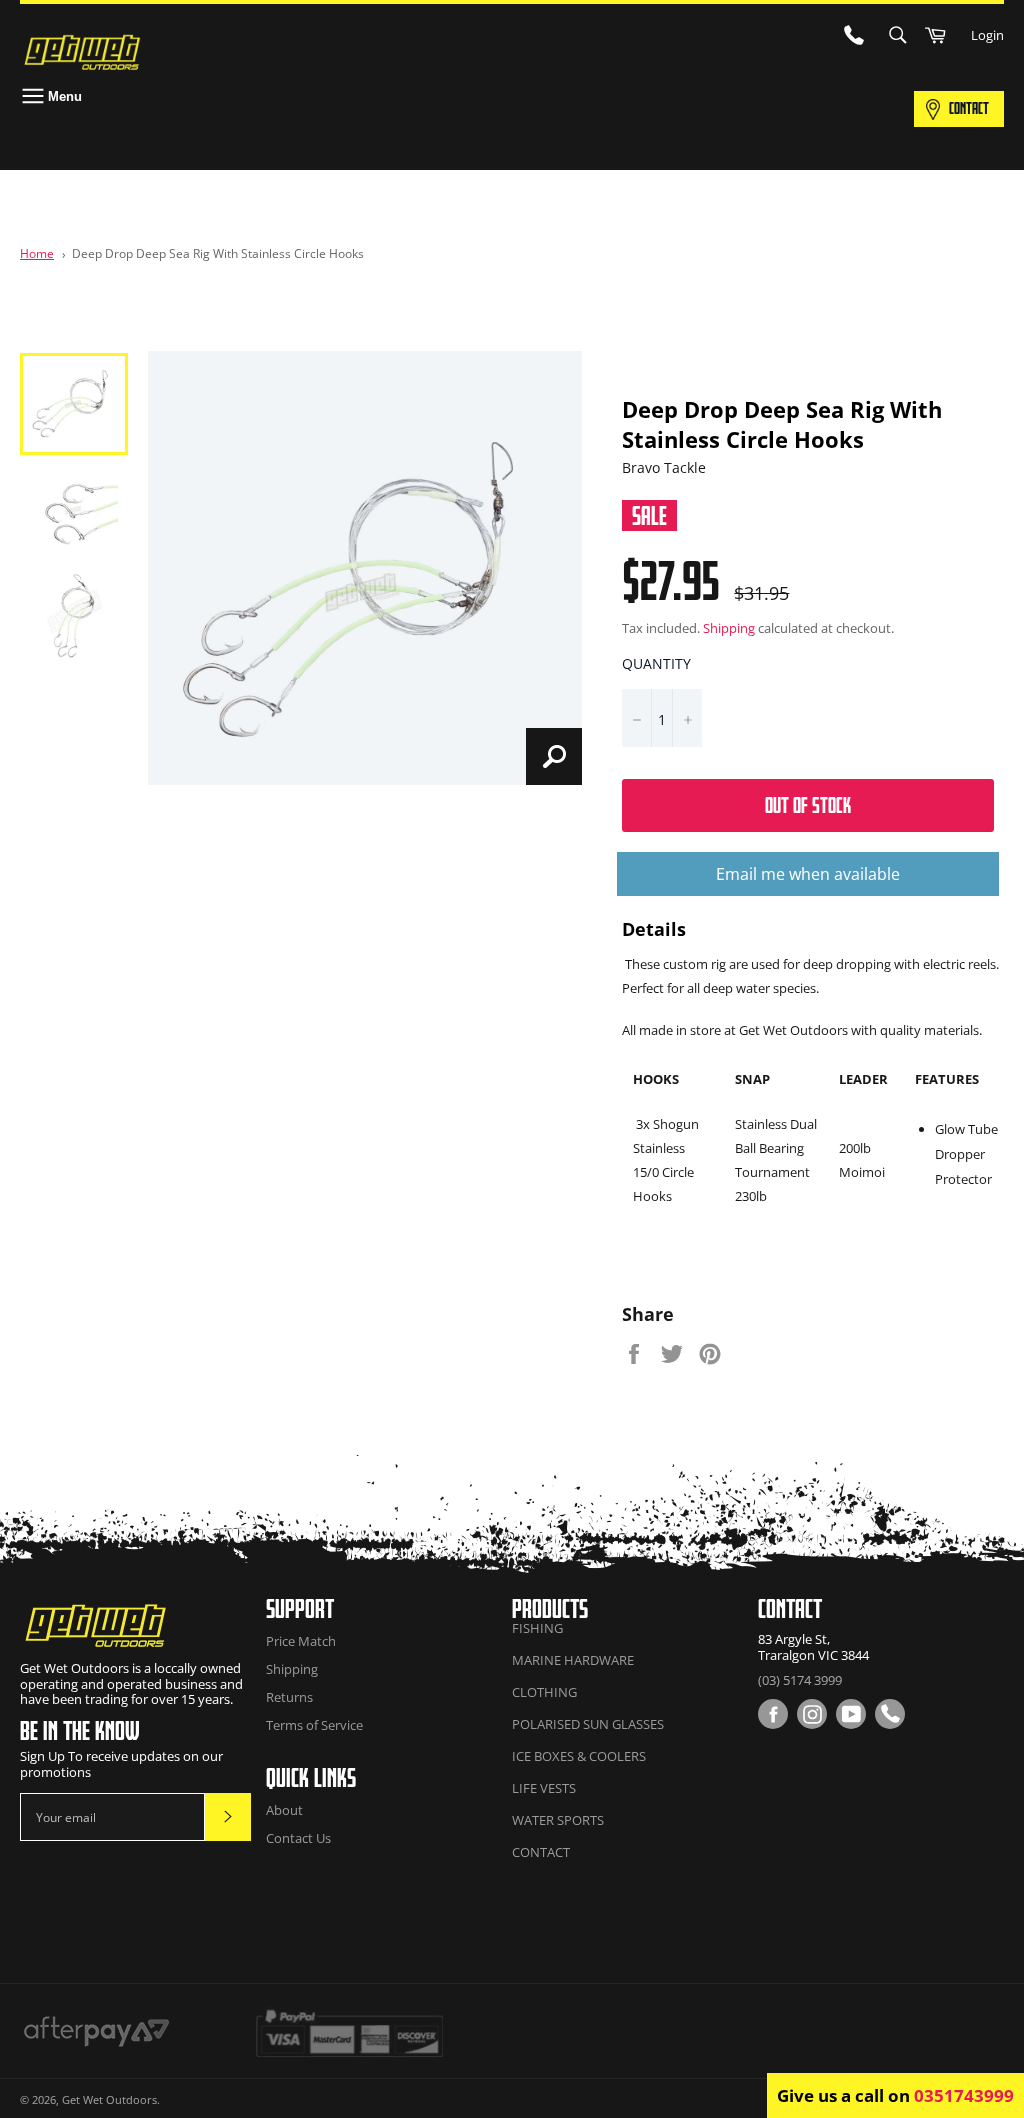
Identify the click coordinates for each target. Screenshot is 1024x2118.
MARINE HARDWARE (573, 1660)
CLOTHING (544, 1692)
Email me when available (808, 874)
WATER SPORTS (558, 1820)
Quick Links (311, 1777)
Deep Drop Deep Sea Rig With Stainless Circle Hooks (218, 253)
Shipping (729, 628)
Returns (289, 1697)
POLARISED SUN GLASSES (588, 1724)
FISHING (537, 1628)
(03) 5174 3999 (800, 1680)
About (284, 1810)
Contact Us (298, 1838)
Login (987, 35)
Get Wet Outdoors (109, 2099)
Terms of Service (314, 1725)
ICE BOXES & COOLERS (579, 1756)
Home (37, 253)
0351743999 (964, 2095)
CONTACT (969, 108)
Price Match (301, 1641)
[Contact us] (890, 1714)
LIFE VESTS (544, 1788)
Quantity (656, 663)
